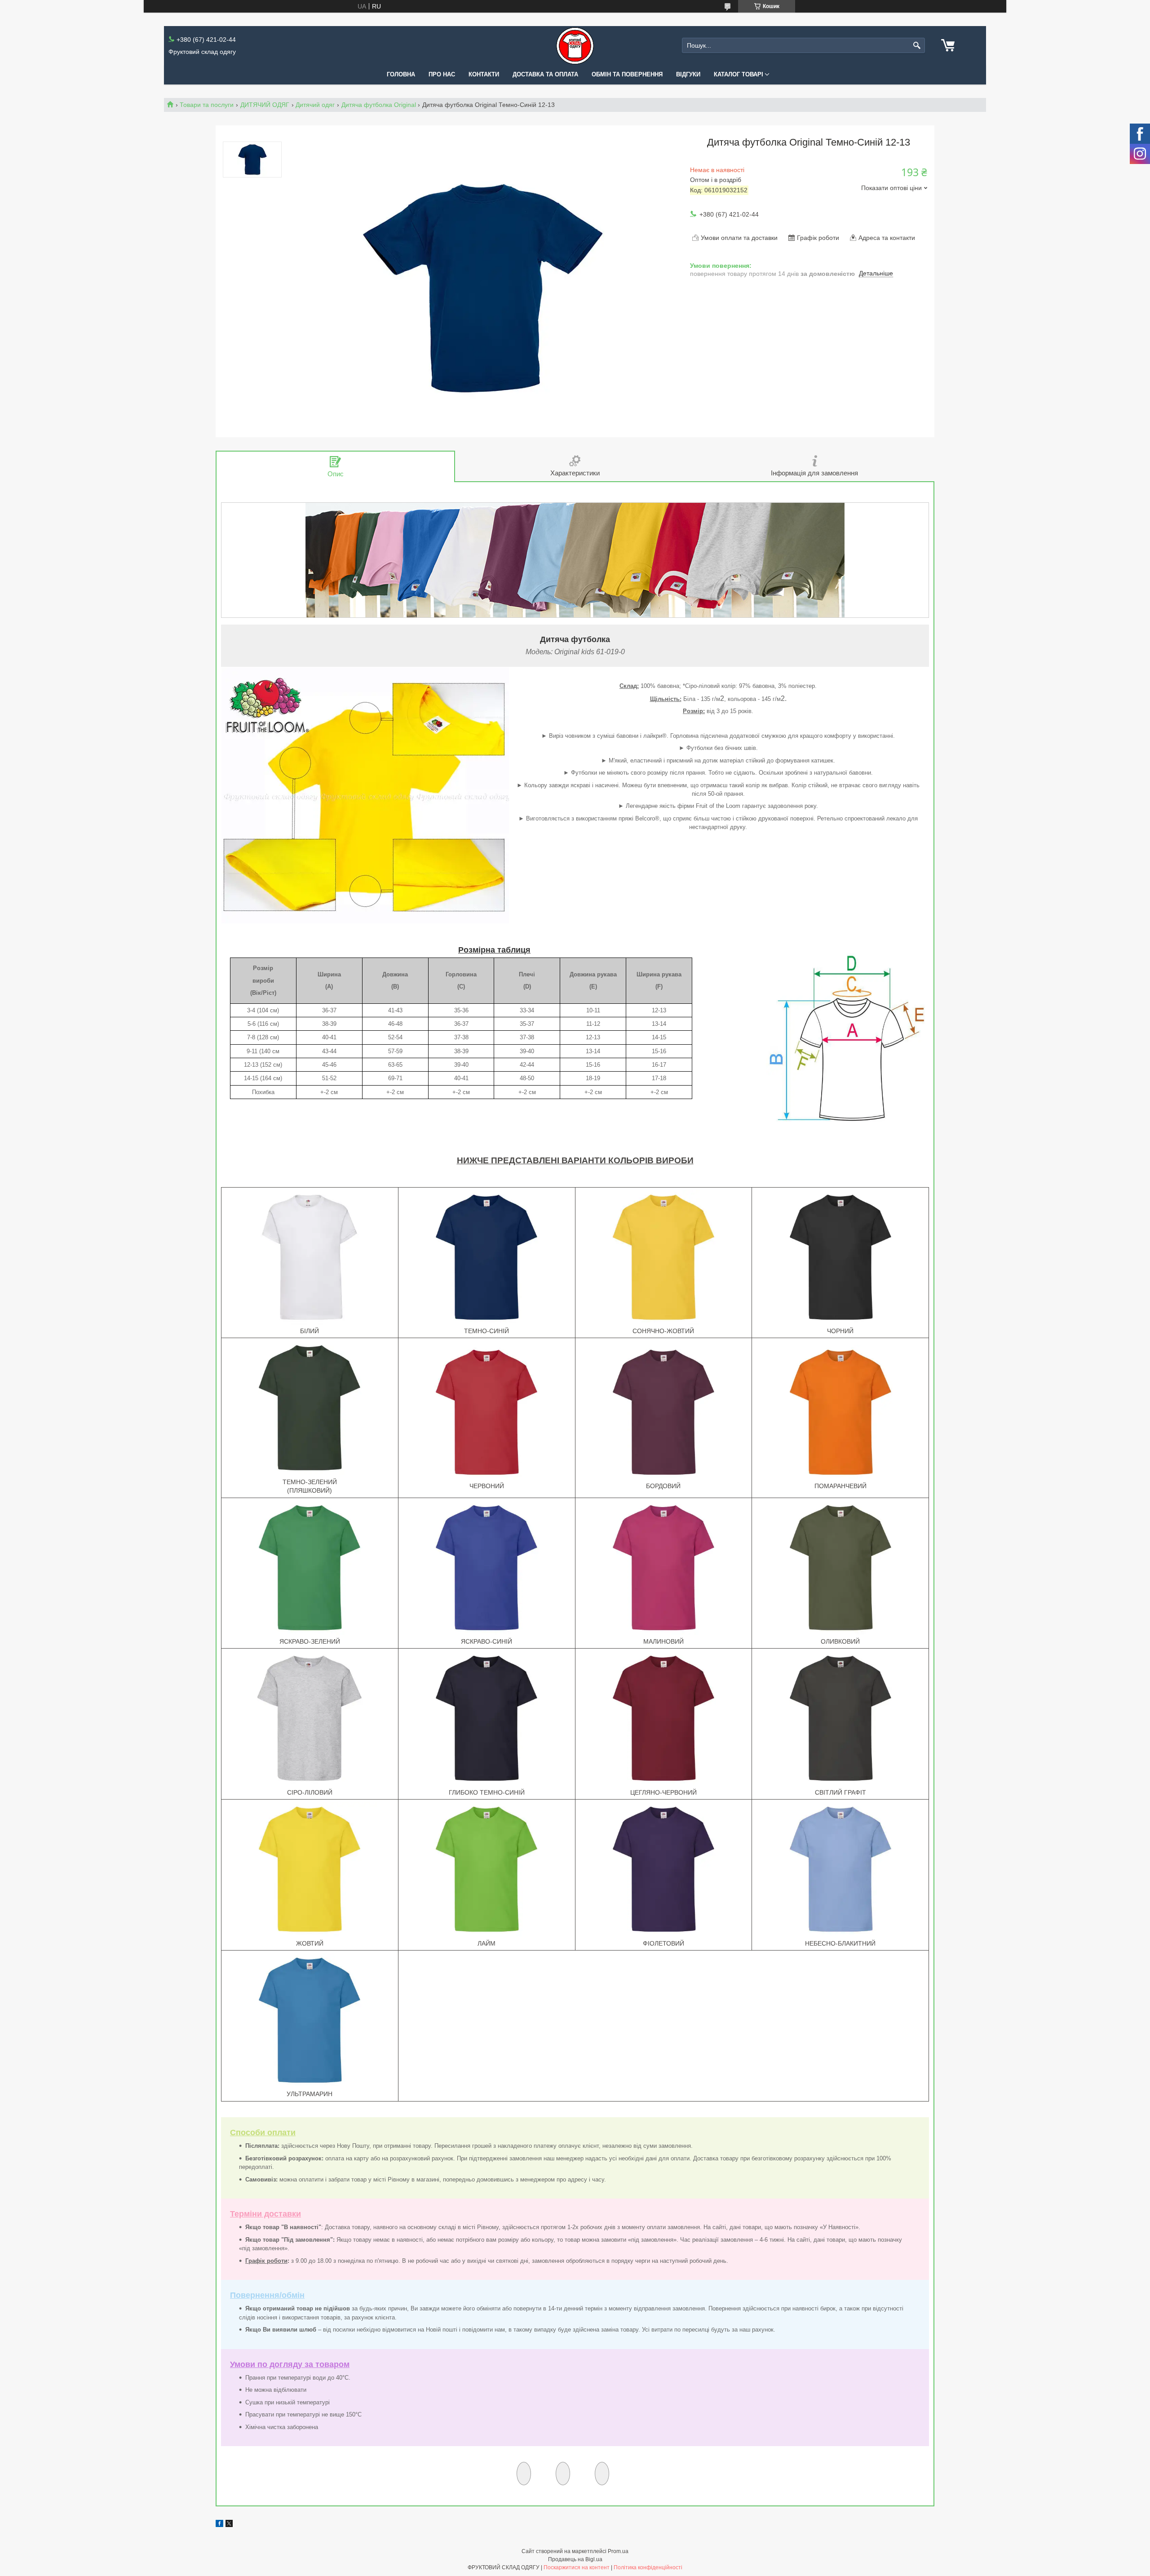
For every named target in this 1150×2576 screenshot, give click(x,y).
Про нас (442, 74)
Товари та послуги (207, 105)
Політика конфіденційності (648, 2567)
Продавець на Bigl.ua (575, 2559)
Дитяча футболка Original (379, 105)
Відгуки (688, 74)
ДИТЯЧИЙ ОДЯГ (265, 105)
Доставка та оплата (545, 74)
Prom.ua (618, 2551)
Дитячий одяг (315, 105)
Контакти (484, 74)
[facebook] (219, 2525)
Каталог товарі (739, 74)
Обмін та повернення (627, 74)
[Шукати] (917, 46)
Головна (401, 74)
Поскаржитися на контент (577, 2567)
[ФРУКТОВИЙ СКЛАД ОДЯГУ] (575, 46)
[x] (229, 2525)
